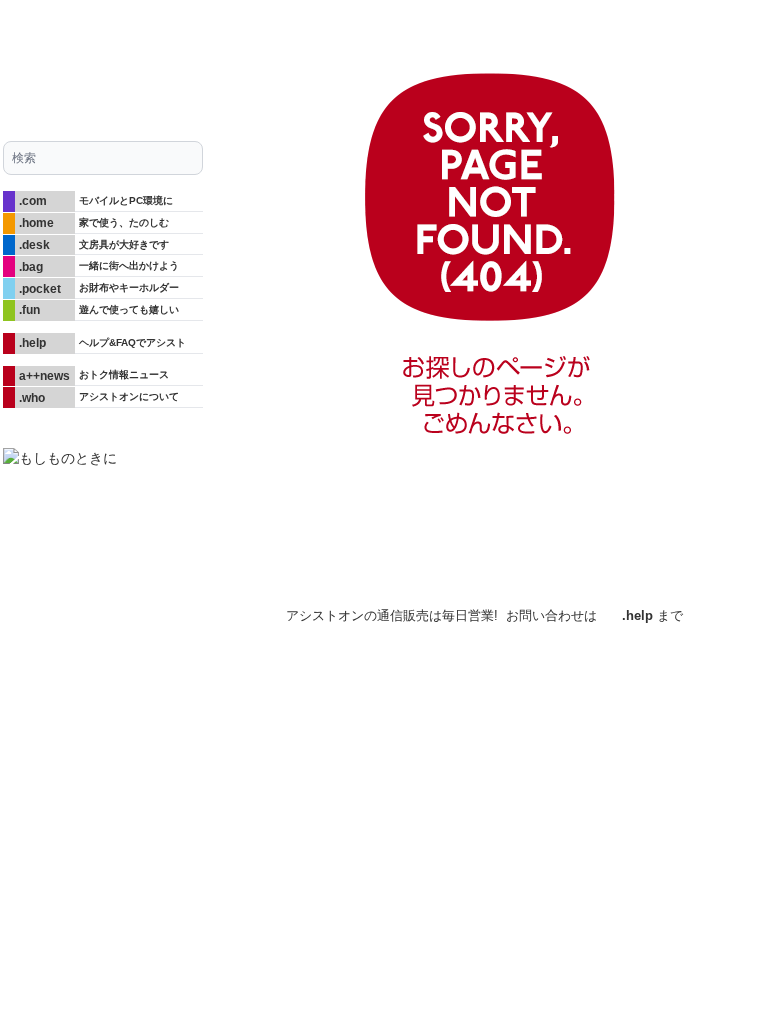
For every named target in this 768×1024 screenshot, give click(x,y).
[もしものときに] (103, 458)
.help (637, 616)
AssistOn (182, 611)
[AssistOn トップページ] (103, 62)
